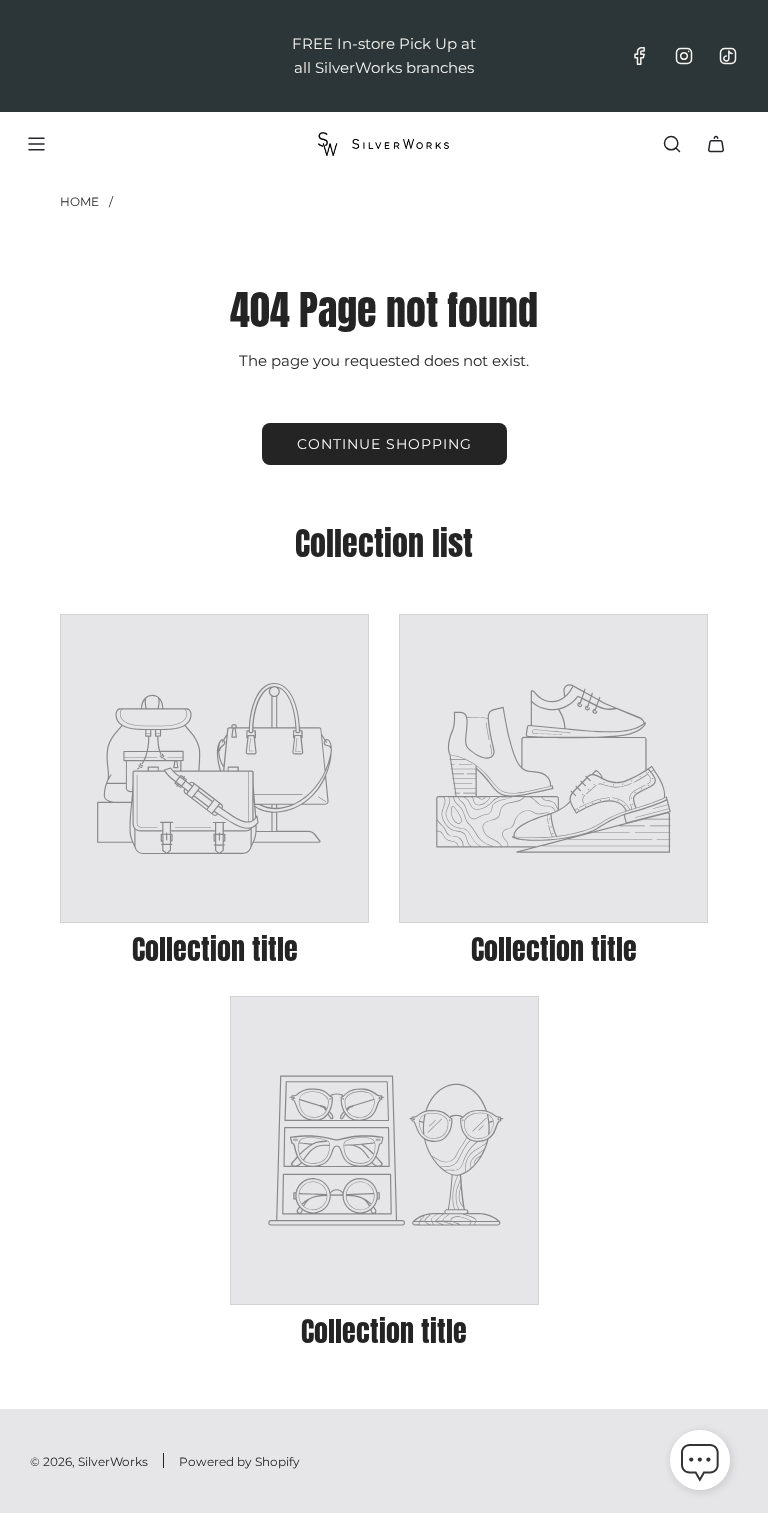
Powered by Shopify (239, 1461)
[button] (700, 1464)
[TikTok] (728, 56)
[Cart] (716, 144)
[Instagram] (684, 56)
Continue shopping (384, 444)
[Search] (672, 144)
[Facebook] (640, 56)
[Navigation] (36, 144)
